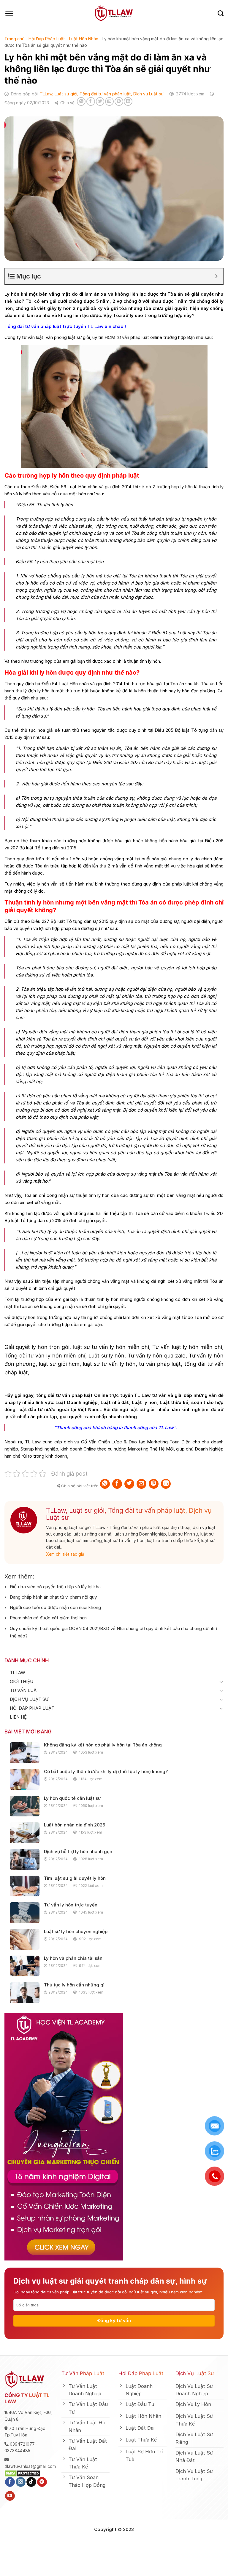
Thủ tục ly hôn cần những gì (74, 1985)
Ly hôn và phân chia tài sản (73, 1958)
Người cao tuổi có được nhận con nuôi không (55, 1607)
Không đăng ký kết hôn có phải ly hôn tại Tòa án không (103, 1745)
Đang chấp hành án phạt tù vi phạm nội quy (53, 1597)
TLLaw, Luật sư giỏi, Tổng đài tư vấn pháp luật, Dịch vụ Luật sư (102, 94)
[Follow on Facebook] (10, 2482)
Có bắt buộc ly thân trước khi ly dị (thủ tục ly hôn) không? (106, 1772)
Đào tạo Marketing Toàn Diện (159, 1442)
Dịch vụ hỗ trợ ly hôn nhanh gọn (78, 1852)
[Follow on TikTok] (31, 2482)
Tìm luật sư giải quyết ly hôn (75, 1878)
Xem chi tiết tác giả (65, 1554)
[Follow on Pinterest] (42, 2482)
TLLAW (18, 1673)
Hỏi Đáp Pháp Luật (47, 39)
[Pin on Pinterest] (119, 101)
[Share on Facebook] (91, 101)
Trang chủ (14, 39)
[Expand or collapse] (216, 276)
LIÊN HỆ (18, 1717)
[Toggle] (221, 1682)
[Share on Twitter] (100, 101)
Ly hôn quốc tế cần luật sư (72, 1798)
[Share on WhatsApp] (81, 101)
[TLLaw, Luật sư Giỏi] (114, 13)
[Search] (221, 13)
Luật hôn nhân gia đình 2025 (75, 1825)
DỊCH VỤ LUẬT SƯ (29, 1699)
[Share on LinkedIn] (128, 101)
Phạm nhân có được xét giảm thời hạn (48, 1618)
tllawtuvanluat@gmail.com (30, 2466)
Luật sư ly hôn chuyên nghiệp (76, 1932)
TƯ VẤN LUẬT (25, 1690)
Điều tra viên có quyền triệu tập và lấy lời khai (56, 1587)
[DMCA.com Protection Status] (22, 2473)
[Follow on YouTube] (10, 2496)
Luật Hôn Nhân (84, 39)
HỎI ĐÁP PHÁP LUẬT (32, 1708)
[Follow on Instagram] (21, 2482)
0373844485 (17, 2451)
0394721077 (22, 2444)
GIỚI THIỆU (22, 1681)
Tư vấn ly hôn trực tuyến (71, 1905)
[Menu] (9, 13)
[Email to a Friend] (109, 101)
